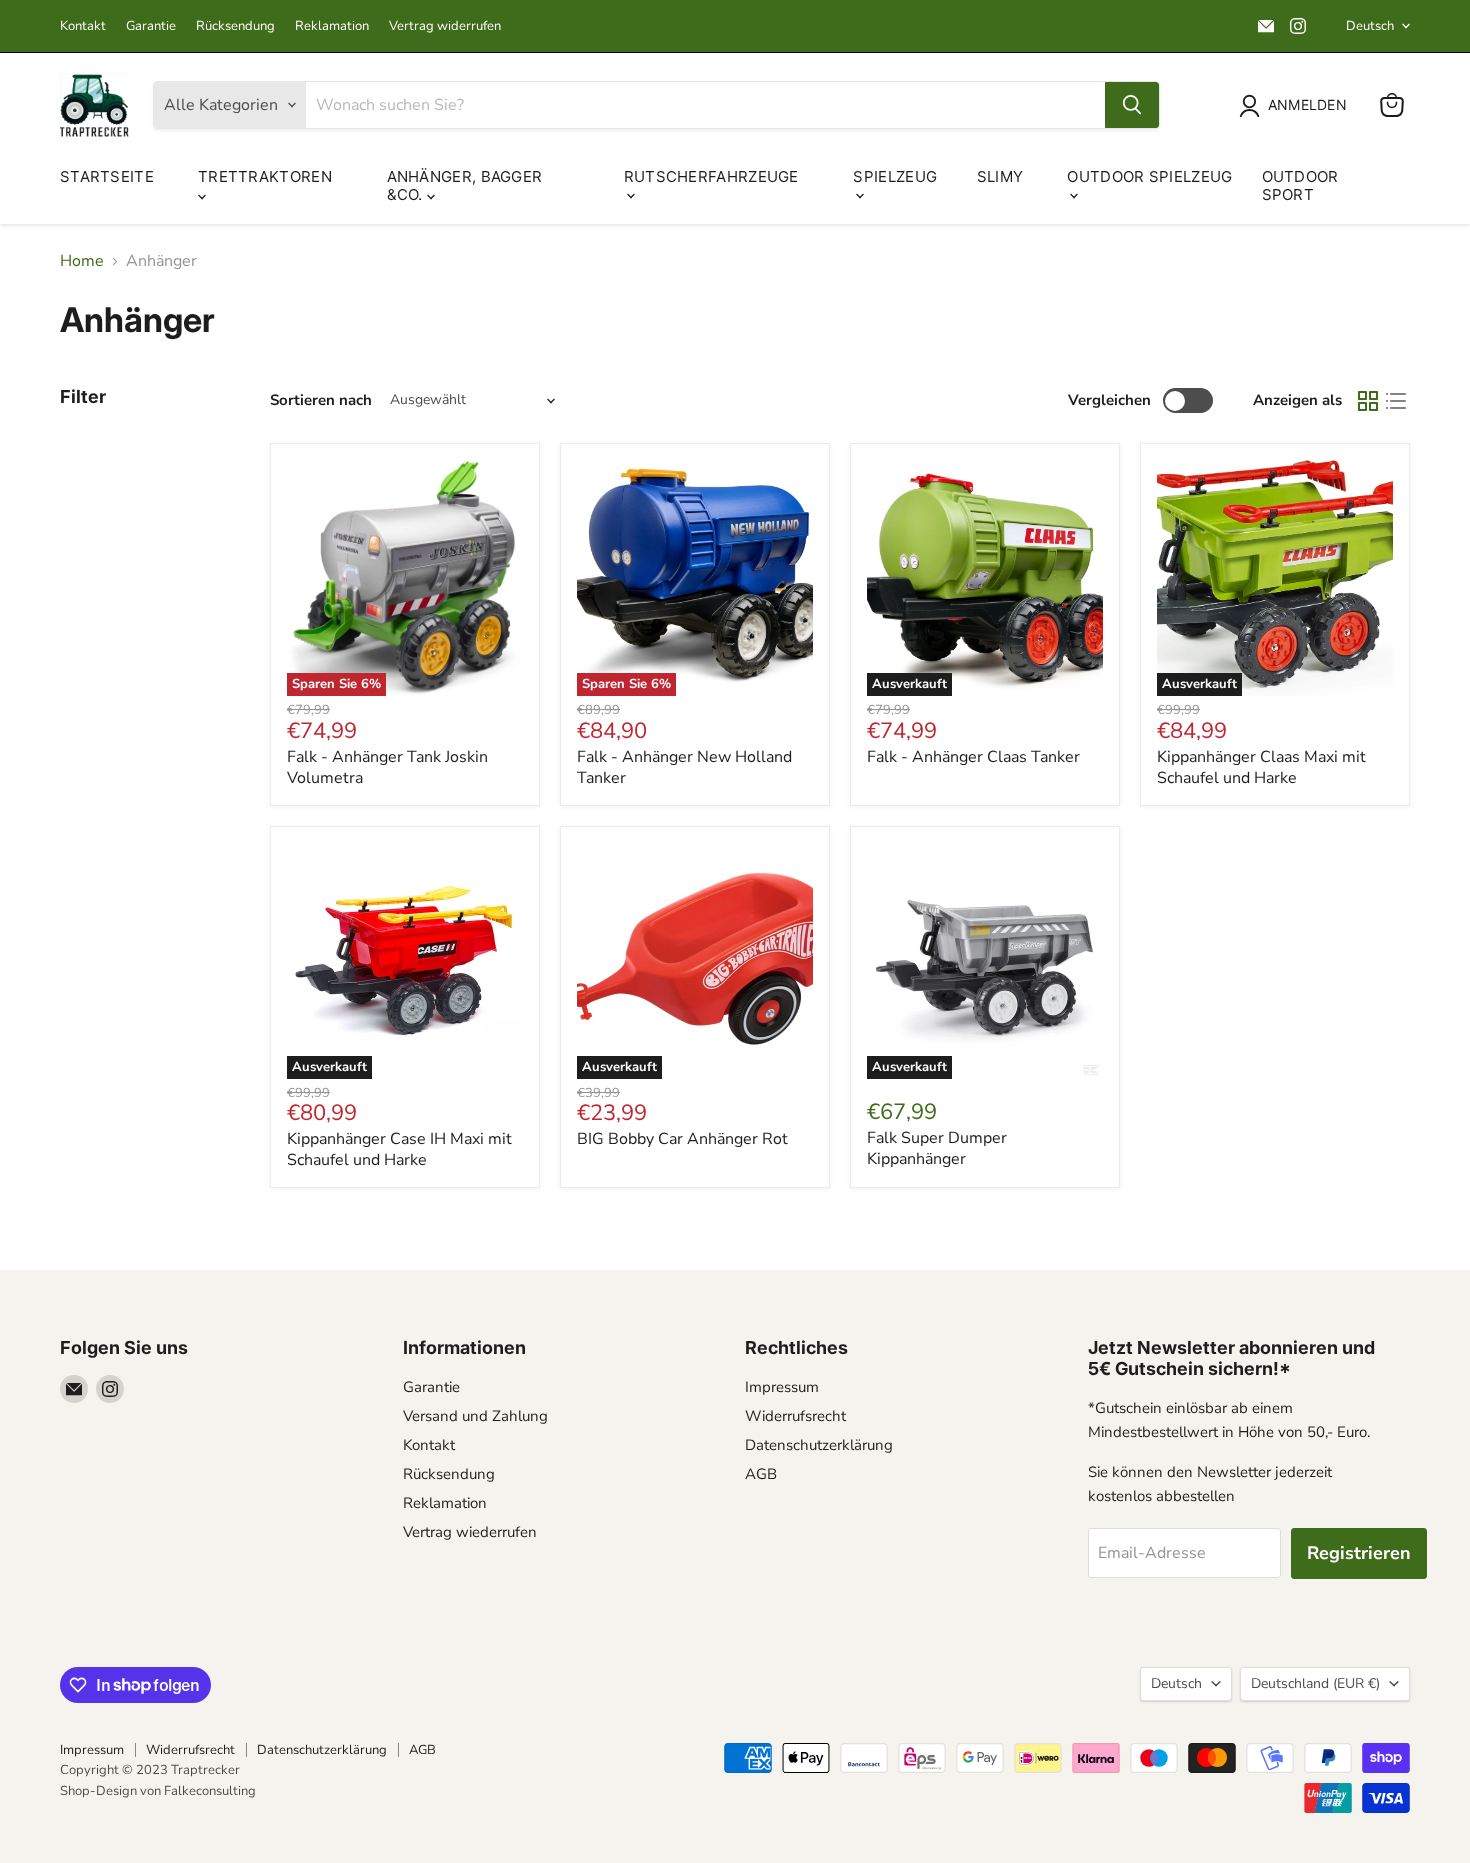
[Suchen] (1132, 105)
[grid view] (1368, 401)
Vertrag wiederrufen (470, 1532)
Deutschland (1315, 1683)
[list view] (1396, 401)
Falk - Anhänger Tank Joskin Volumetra (387, 767)
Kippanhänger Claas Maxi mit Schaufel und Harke (1261, 767)
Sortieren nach (321, 400)
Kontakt (83, 26)
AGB (761, 1474)
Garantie (151, 26)
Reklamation (332, 26)
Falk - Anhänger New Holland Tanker (684, 767)
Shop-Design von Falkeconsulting (158, 1791)
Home (82, 261)
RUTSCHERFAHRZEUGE (711, 176)
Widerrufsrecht (795, 1416)
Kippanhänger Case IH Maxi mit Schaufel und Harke (399, 1149)
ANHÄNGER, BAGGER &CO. (465, 185)
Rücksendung (235, 26)
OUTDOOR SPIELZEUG (1149, 176)
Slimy (1000, 176)
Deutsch (1370, 26)
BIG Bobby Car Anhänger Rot (682, 1139)
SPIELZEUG (895, 176)
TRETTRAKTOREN (265, 176)
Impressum (782, 1387)
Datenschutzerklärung (819, 1445)
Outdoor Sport (1300, 185)
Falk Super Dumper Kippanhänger (937, 1148)
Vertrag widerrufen (445, 26)
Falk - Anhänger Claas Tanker (973, 757)
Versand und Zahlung (475, 1416)
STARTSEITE (107, 176)
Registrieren (1359, 1553)
